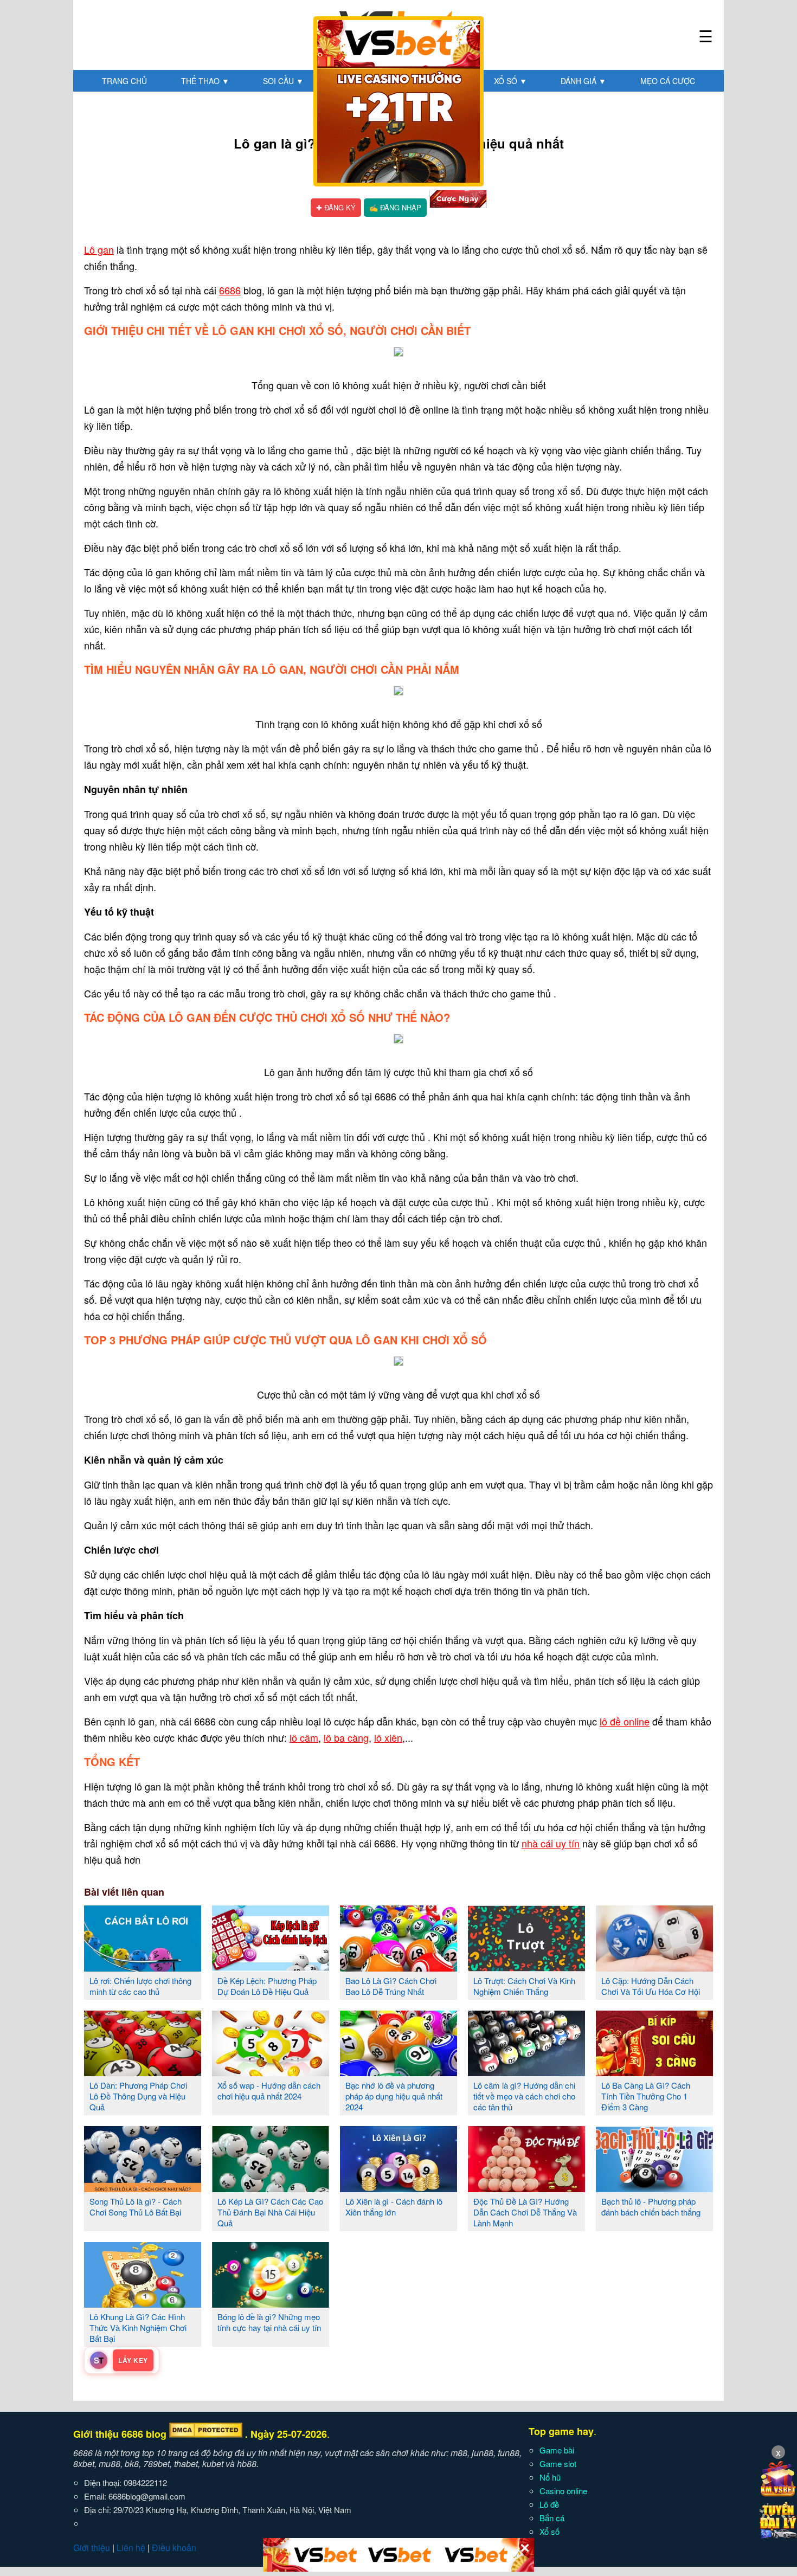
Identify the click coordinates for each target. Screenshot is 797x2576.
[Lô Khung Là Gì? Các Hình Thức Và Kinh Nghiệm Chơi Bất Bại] (143, 2303)
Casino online (563, 2491)
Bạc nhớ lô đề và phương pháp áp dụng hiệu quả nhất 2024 (394, 2096)
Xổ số (510, 81)
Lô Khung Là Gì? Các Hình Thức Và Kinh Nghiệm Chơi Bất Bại (138, 2327)
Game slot (558, 2464)
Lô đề (549, 2504)
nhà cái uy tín (551, 1843)
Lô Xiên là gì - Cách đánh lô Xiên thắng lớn (394, 2207)
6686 (230, 290)
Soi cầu (283, 81)
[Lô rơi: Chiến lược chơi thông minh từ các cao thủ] (143, 1967)
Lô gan (99, 249)
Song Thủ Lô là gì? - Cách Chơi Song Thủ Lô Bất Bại (136, 2207)
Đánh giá (583, 81)
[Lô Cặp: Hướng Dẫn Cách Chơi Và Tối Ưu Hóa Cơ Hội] (654, 1967)
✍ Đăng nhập (395, 207)
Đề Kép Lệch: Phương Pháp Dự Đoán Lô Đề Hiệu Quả (267, 1986)
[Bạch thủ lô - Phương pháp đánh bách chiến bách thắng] (654, 2188)
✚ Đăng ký (336, 207)
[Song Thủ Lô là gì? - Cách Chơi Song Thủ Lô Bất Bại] (143, 2188)
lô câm (304, 1737)
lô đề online (625, 1721)
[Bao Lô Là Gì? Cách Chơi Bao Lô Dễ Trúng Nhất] (398, 1967)
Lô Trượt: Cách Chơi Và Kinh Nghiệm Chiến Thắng (524, 1986)
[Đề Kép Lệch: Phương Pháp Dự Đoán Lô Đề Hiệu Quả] (271, 1967)
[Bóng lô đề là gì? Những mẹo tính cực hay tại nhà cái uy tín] (271, 2303)
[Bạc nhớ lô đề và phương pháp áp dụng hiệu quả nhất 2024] (398, 2072)
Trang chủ (124, 81)
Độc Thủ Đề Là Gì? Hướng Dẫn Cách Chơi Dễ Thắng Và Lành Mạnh (525, 2212)
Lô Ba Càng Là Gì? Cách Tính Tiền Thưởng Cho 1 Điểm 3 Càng (646, 2096)
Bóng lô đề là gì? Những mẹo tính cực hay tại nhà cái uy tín (269, 2322)
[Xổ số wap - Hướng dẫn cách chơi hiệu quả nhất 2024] (271, 2072)
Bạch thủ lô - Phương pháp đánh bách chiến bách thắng (651, 2207)
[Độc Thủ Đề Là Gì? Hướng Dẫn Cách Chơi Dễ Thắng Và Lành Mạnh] (526, 2188)
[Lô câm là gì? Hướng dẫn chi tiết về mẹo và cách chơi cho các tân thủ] (526, 2072)
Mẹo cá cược (668, 81)
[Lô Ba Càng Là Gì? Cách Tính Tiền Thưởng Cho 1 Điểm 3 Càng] (654, 2072)
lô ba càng (346, 1737)
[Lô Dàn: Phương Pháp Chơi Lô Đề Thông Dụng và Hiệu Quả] (143, 2072)
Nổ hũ (550, 2477)
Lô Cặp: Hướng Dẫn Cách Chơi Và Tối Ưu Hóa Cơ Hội (651, 1986)
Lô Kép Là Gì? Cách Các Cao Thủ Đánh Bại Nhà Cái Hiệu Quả (270, 2212)
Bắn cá (552, 2518)
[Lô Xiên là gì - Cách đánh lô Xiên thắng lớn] (398, 2188)
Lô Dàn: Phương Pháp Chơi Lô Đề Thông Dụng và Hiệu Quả (138, 2096)
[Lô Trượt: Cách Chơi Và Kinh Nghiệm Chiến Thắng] (526, 1967)
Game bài (557, 2450)
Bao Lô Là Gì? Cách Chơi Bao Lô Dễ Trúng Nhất (391, 1986)
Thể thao (205, 81)
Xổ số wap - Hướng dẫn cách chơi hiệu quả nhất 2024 (269, 2091)
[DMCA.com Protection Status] (206, 2434)
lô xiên (388, 1737)
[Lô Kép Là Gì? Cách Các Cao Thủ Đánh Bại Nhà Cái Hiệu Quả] (271, 2188)
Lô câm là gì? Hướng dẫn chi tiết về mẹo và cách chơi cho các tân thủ (524, 2096)
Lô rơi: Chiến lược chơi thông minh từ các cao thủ (140, 1986)
